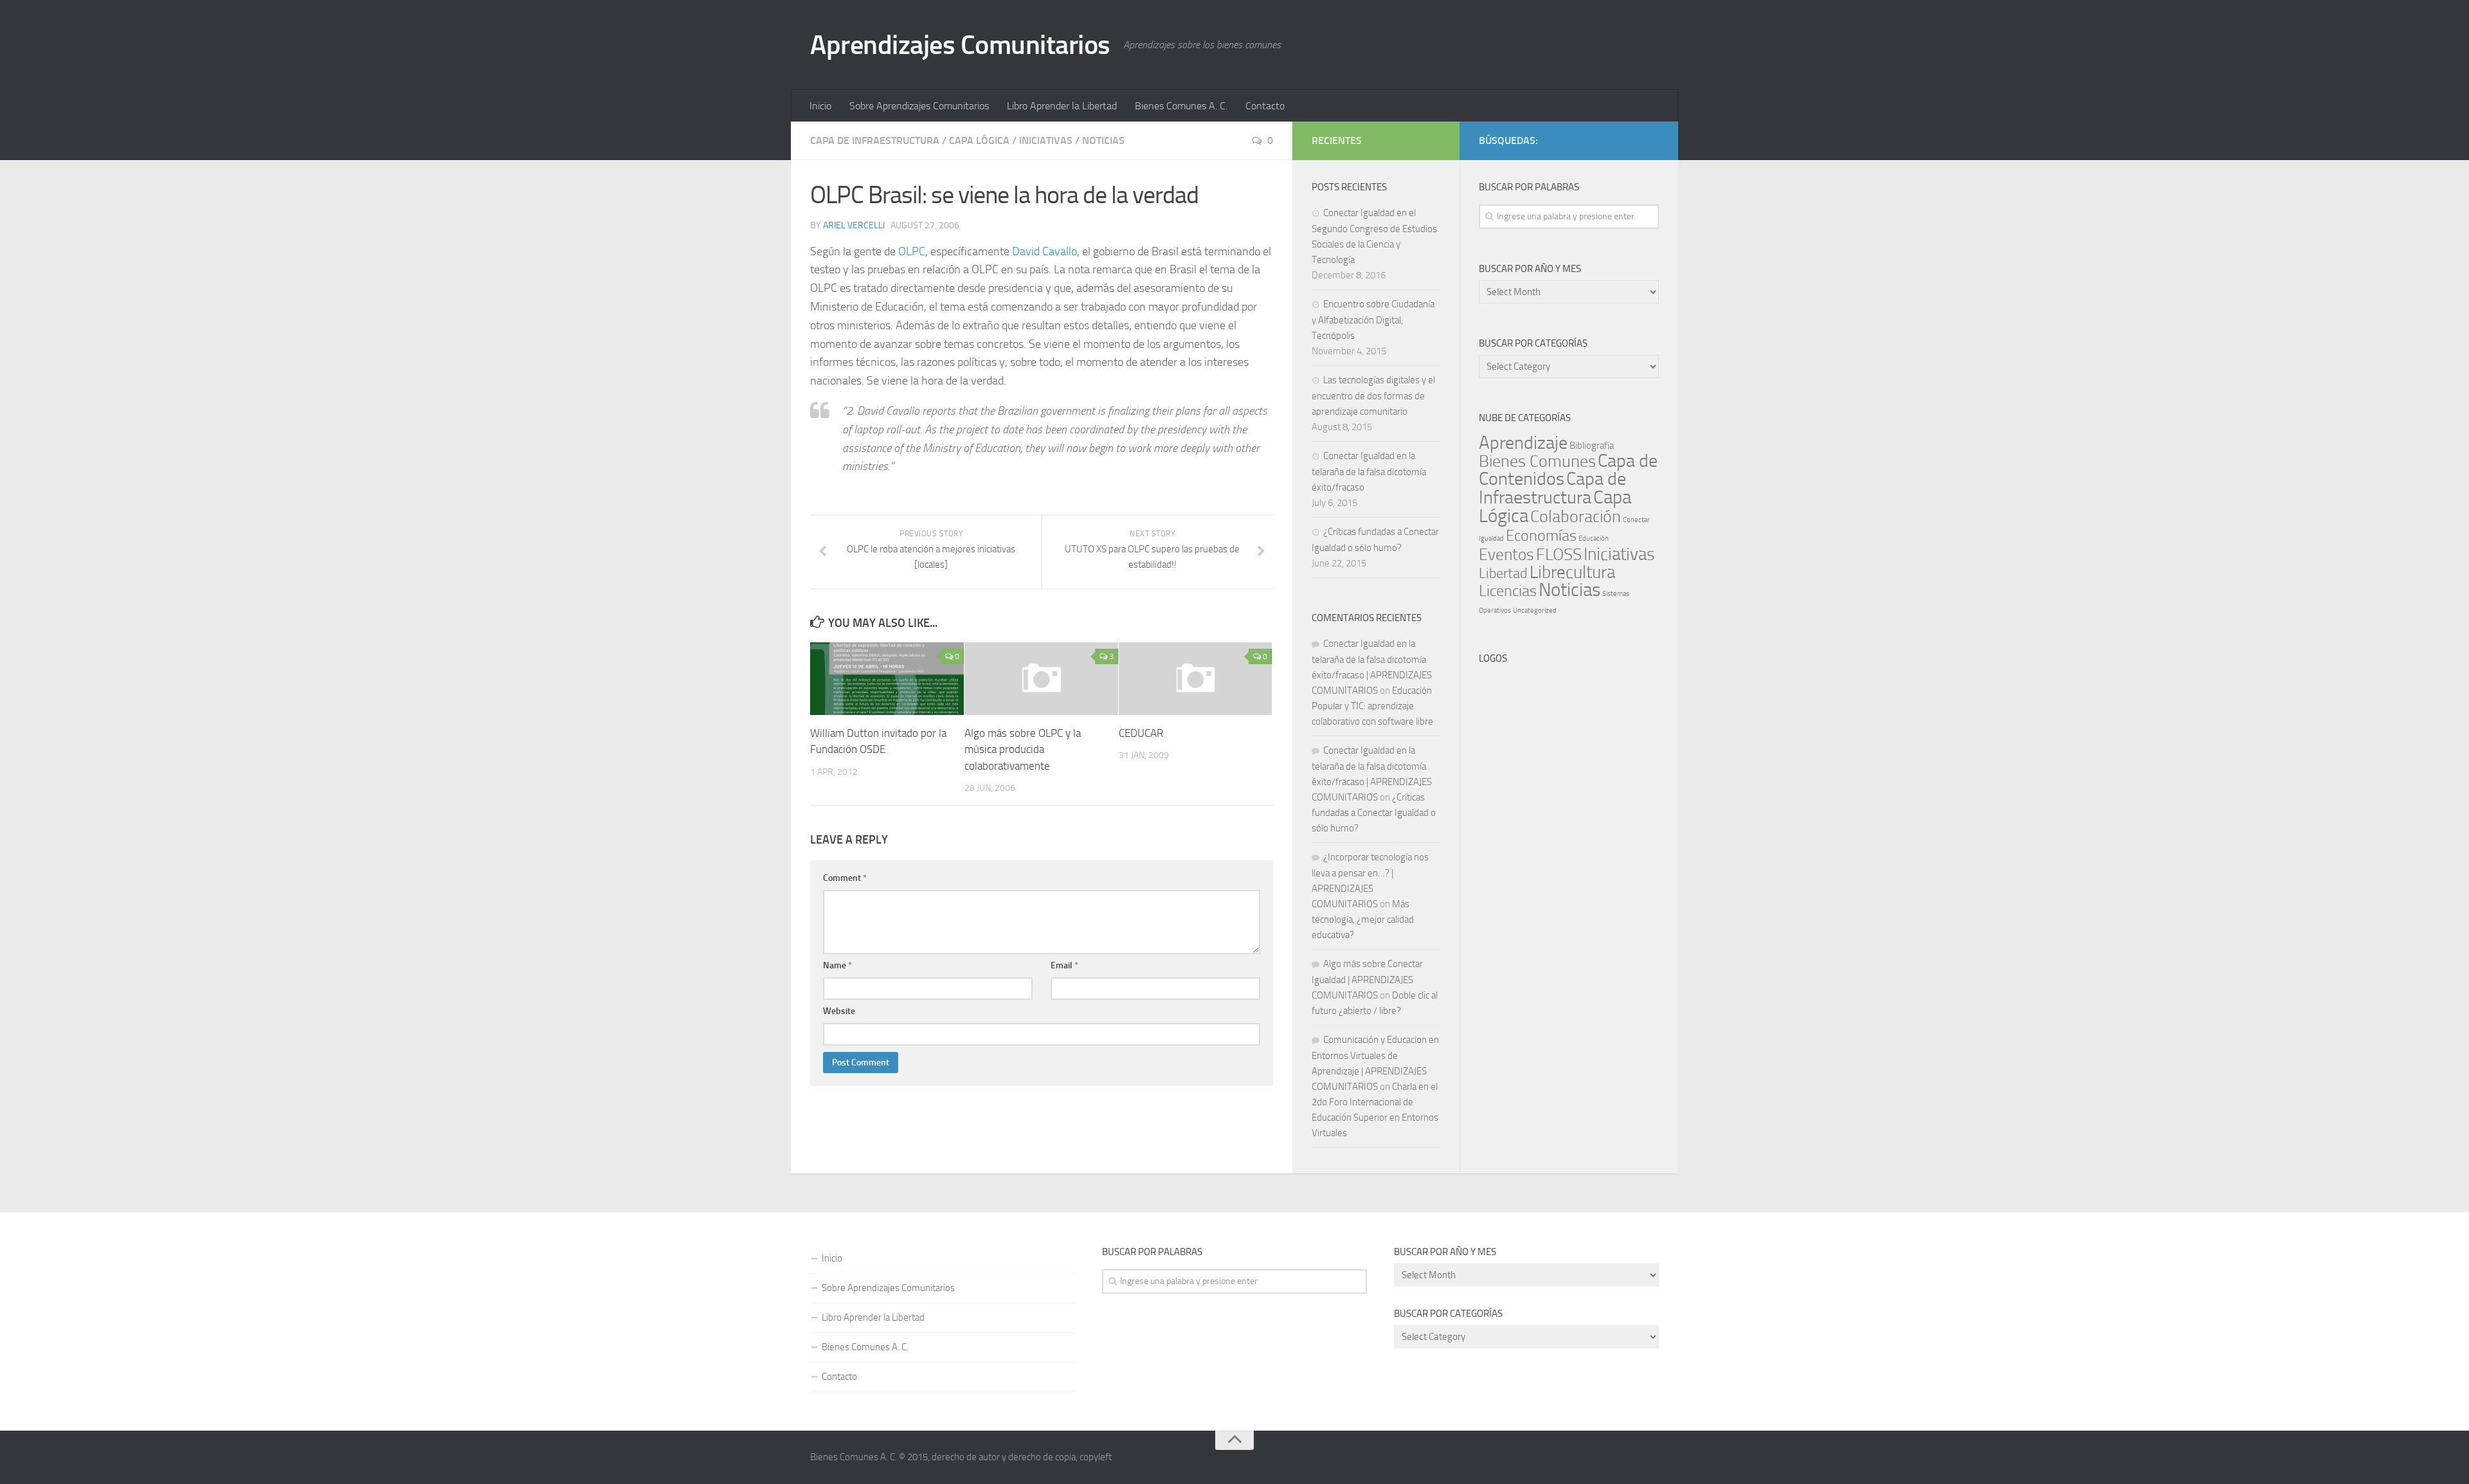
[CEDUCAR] (1196, 678)
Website (839, 1011)
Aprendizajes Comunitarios (960, 45)
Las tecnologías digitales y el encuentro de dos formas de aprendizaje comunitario (1373, 396)
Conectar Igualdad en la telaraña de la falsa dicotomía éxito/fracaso (1369, 472)
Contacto (1265, 106)
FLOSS (1559, 555)
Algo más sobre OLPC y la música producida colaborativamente (1023, 749)
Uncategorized (1535, 611)
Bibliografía (1592, 446)
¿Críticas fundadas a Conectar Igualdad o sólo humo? (1374, 813)
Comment (845, 878)
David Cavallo (1045, 251)
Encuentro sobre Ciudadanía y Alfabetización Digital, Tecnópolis (1373, 320)
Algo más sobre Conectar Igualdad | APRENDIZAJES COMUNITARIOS (1367, 980)
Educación (1594, 538)
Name (837, 965)
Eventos (1506, 555)
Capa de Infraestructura (875, 140)
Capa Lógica (979, 140)
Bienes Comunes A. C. (1181, 106)
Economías (1541, 536)
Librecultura (1572, 572)
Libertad (1503, 573)
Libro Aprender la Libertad (1062, 106)
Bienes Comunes (1537, 461)
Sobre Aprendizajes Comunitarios (919, 106)
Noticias (1103, 140)
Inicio (820, 106)
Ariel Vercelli (854, 225)
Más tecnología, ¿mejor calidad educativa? (1363, 919)
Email (1064, 965)
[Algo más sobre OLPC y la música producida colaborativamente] (1041, 678)
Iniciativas (1046, 140)
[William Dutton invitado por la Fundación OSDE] (887, 678)
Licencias (1508, 591)
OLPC (912, 251)
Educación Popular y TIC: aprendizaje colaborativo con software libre (1372, 706)
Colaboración (1576, 517)
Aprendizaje (1523, 443)
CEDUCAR (1141, 733)
